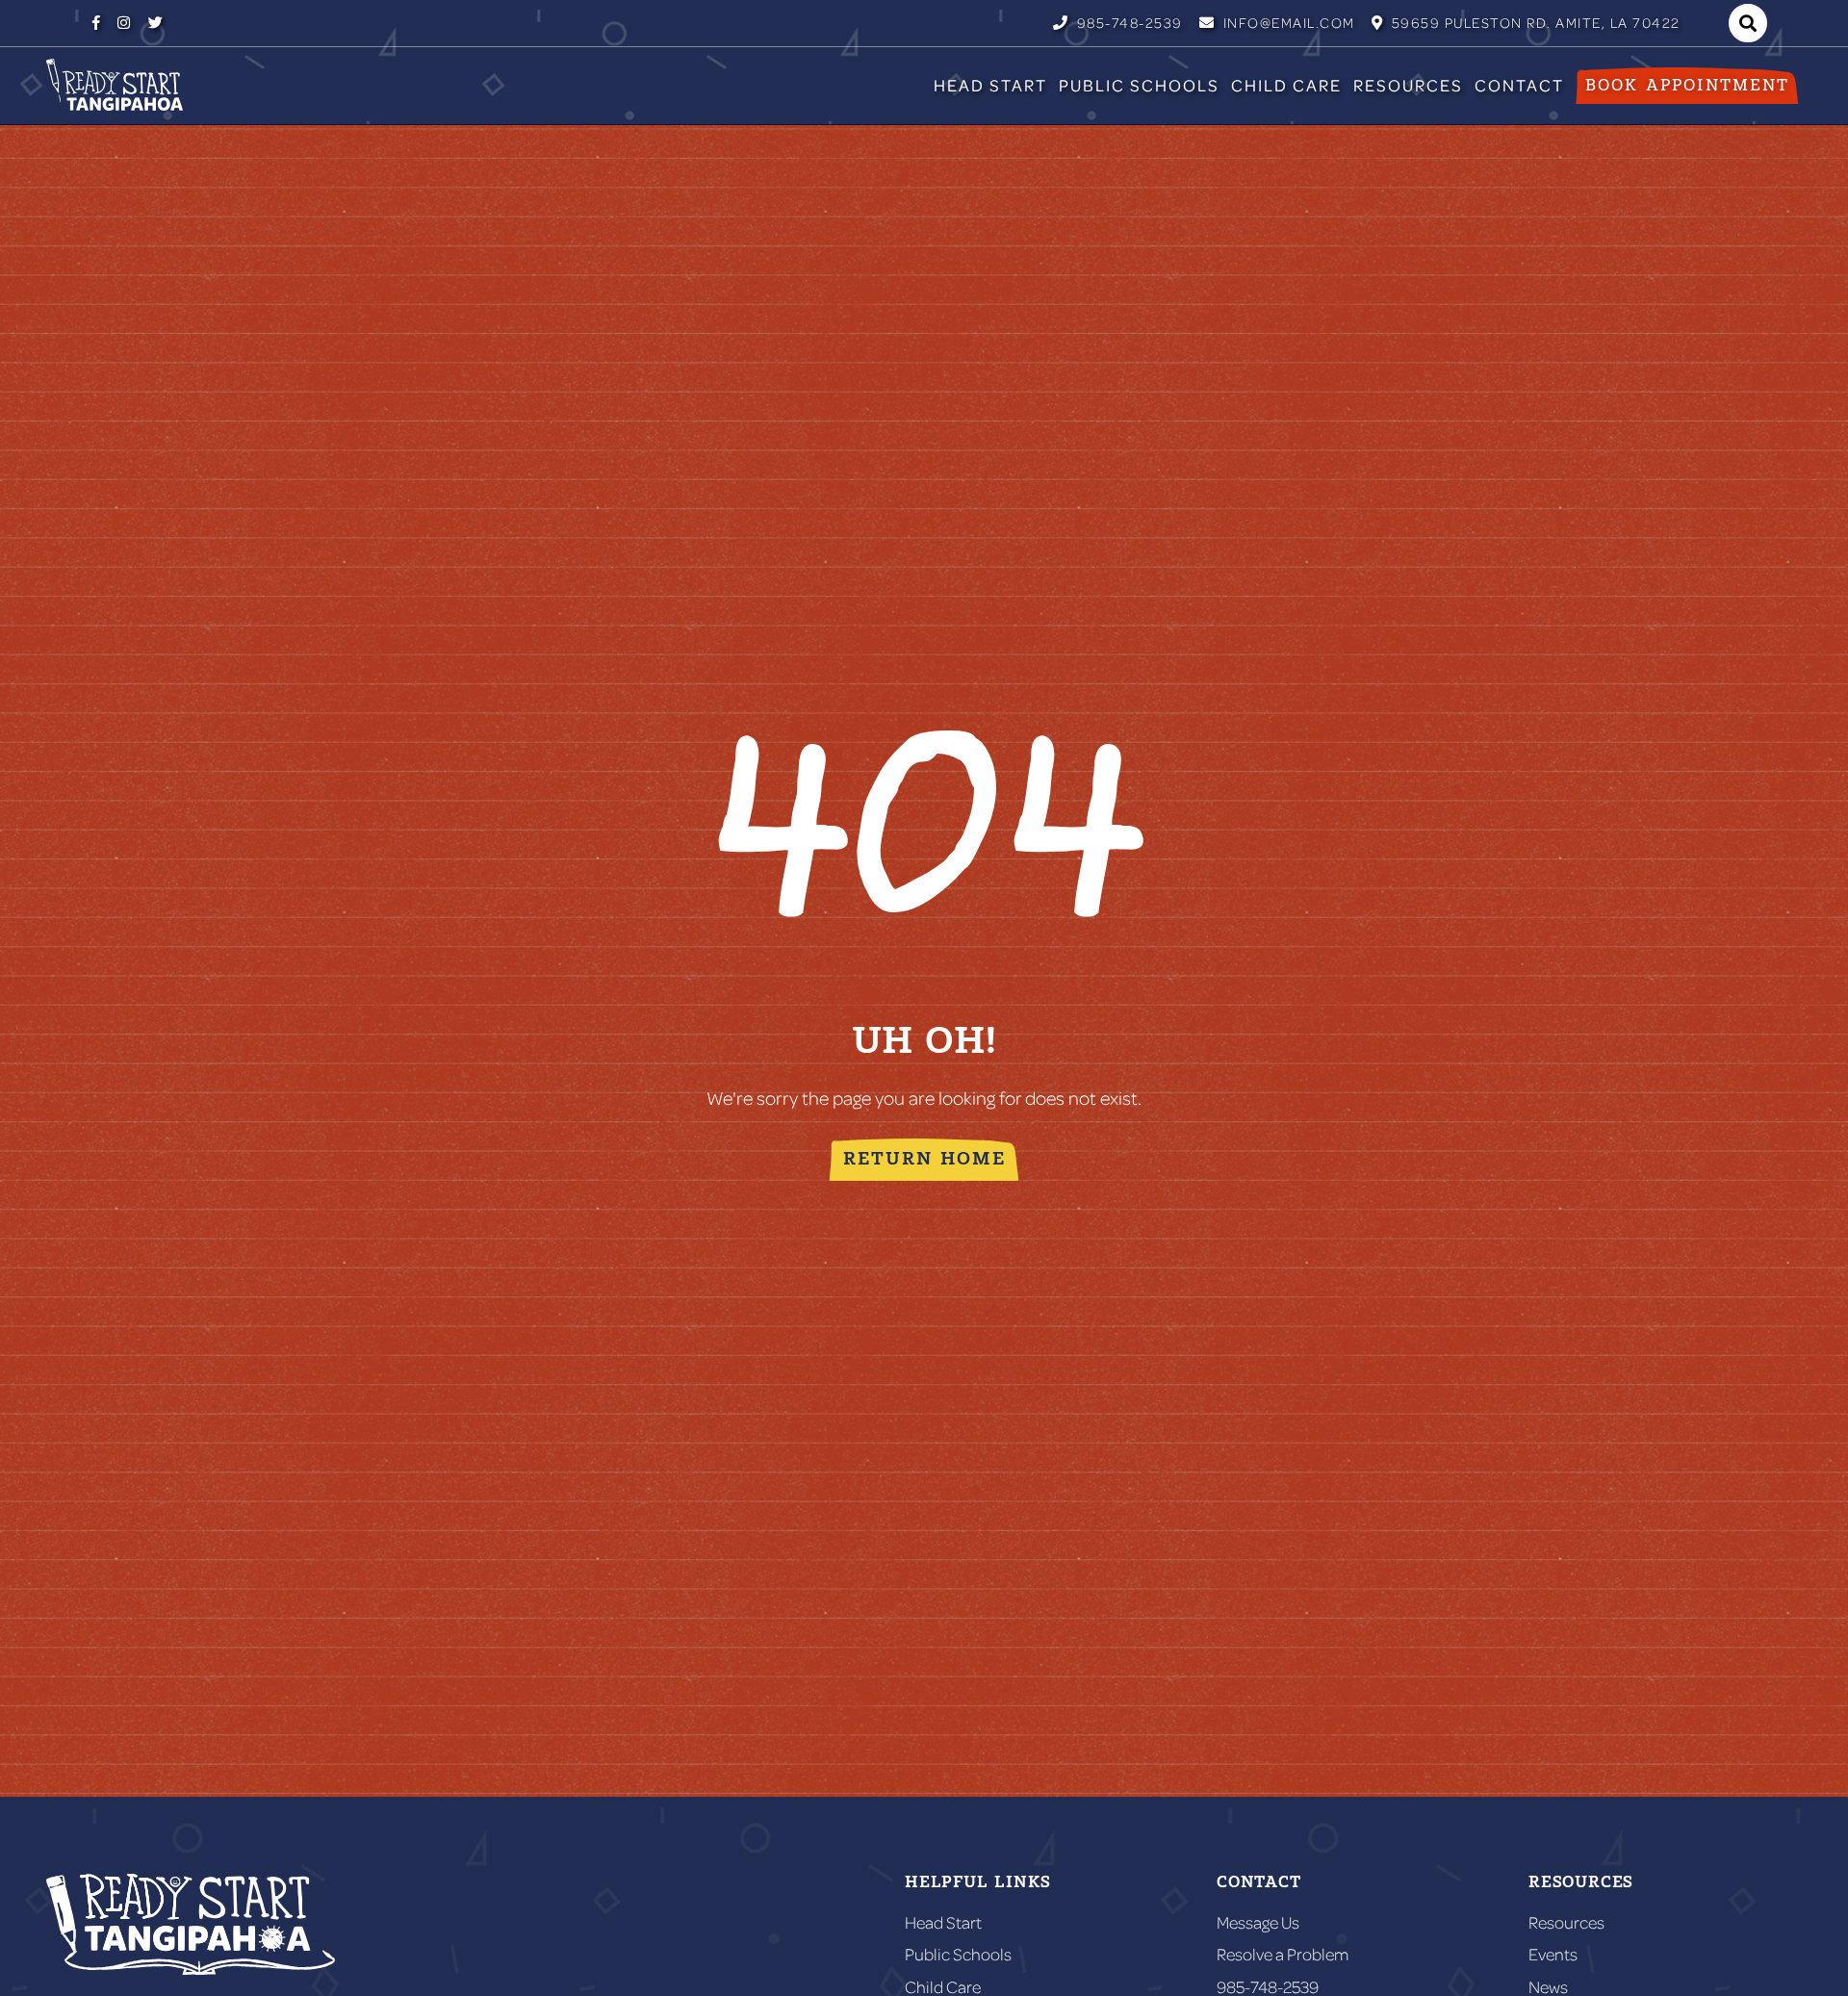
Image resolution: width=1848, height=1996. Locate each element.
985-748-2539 (1118, 23)
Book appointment (1687, 86)
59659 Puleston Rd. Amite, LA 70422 (1526, 23)
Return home (924, 1159)
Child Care (1286, 85)
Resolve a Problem (1283, 1954)
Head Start (990, 85)
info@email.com (1277, 23)
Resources (1408, 85)
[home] (115, 85)
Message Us (1258, 1922)
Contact (1519, 85)
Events (1553, 1954)
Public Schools (1139, 85)
